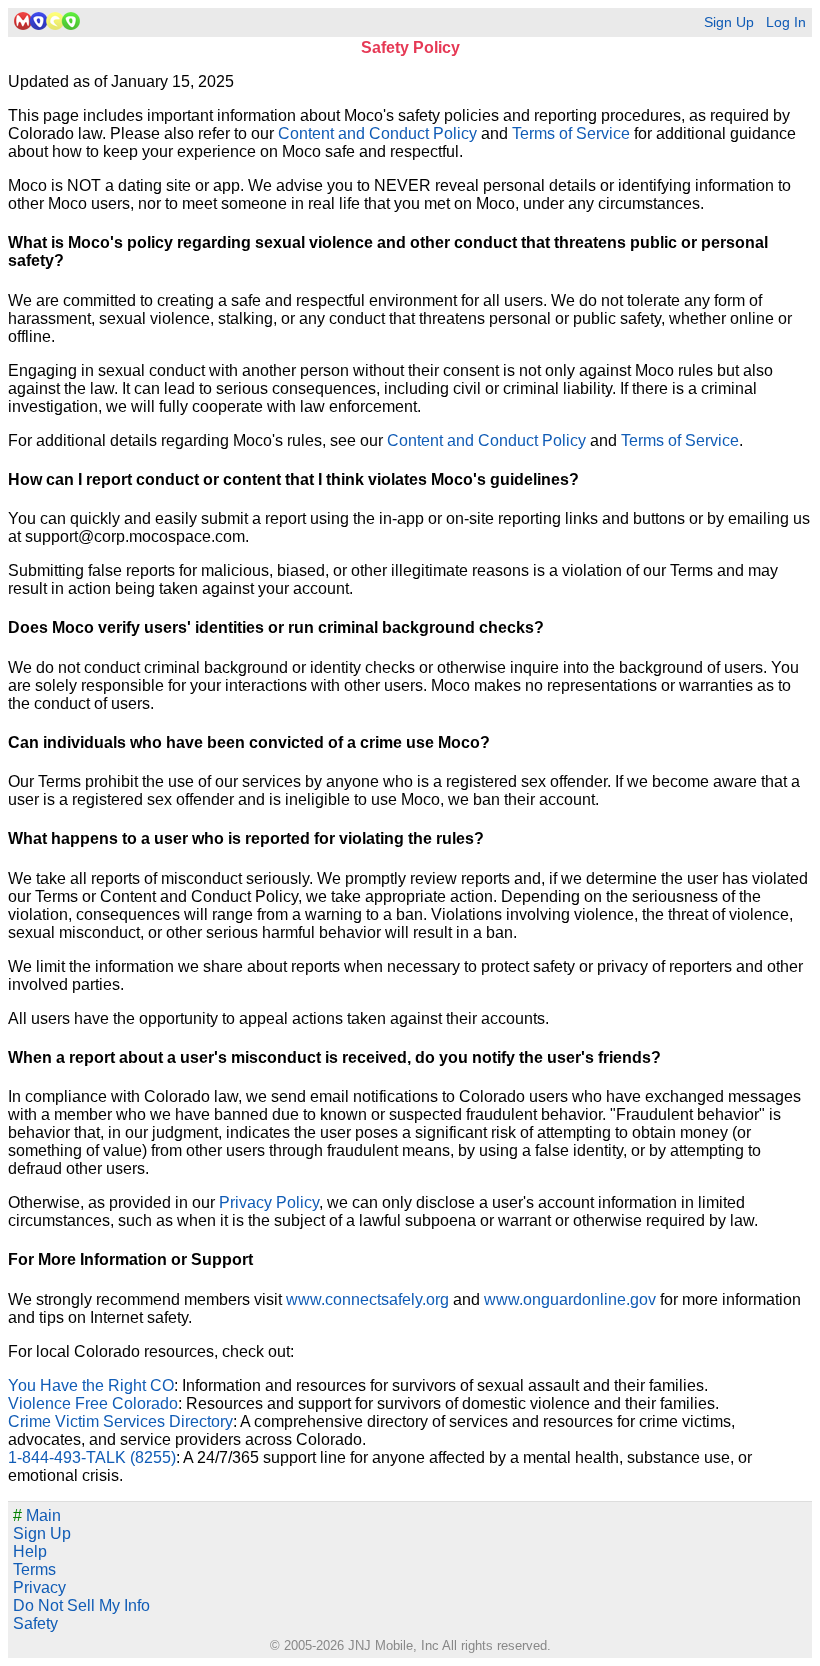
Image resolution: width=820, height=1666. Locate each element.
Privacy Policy (269, 1202)
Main (37, 1515)
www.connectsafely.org (367, 1299)
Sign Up (729, 22)
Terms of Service (571, 133)
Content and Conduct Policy (377, 133)
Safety (35, 1623)
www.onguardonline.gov (570, 1299)
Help (30, 1551)
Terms (34, 1569)
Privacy (39, 1587)
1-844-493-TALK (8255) (92, 1457)
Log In (786, 22)
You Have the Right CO (91, 1385)
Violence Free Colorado (93, 1403)
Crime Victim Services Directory (120, 1421)
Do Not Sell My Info (81, 1605)
